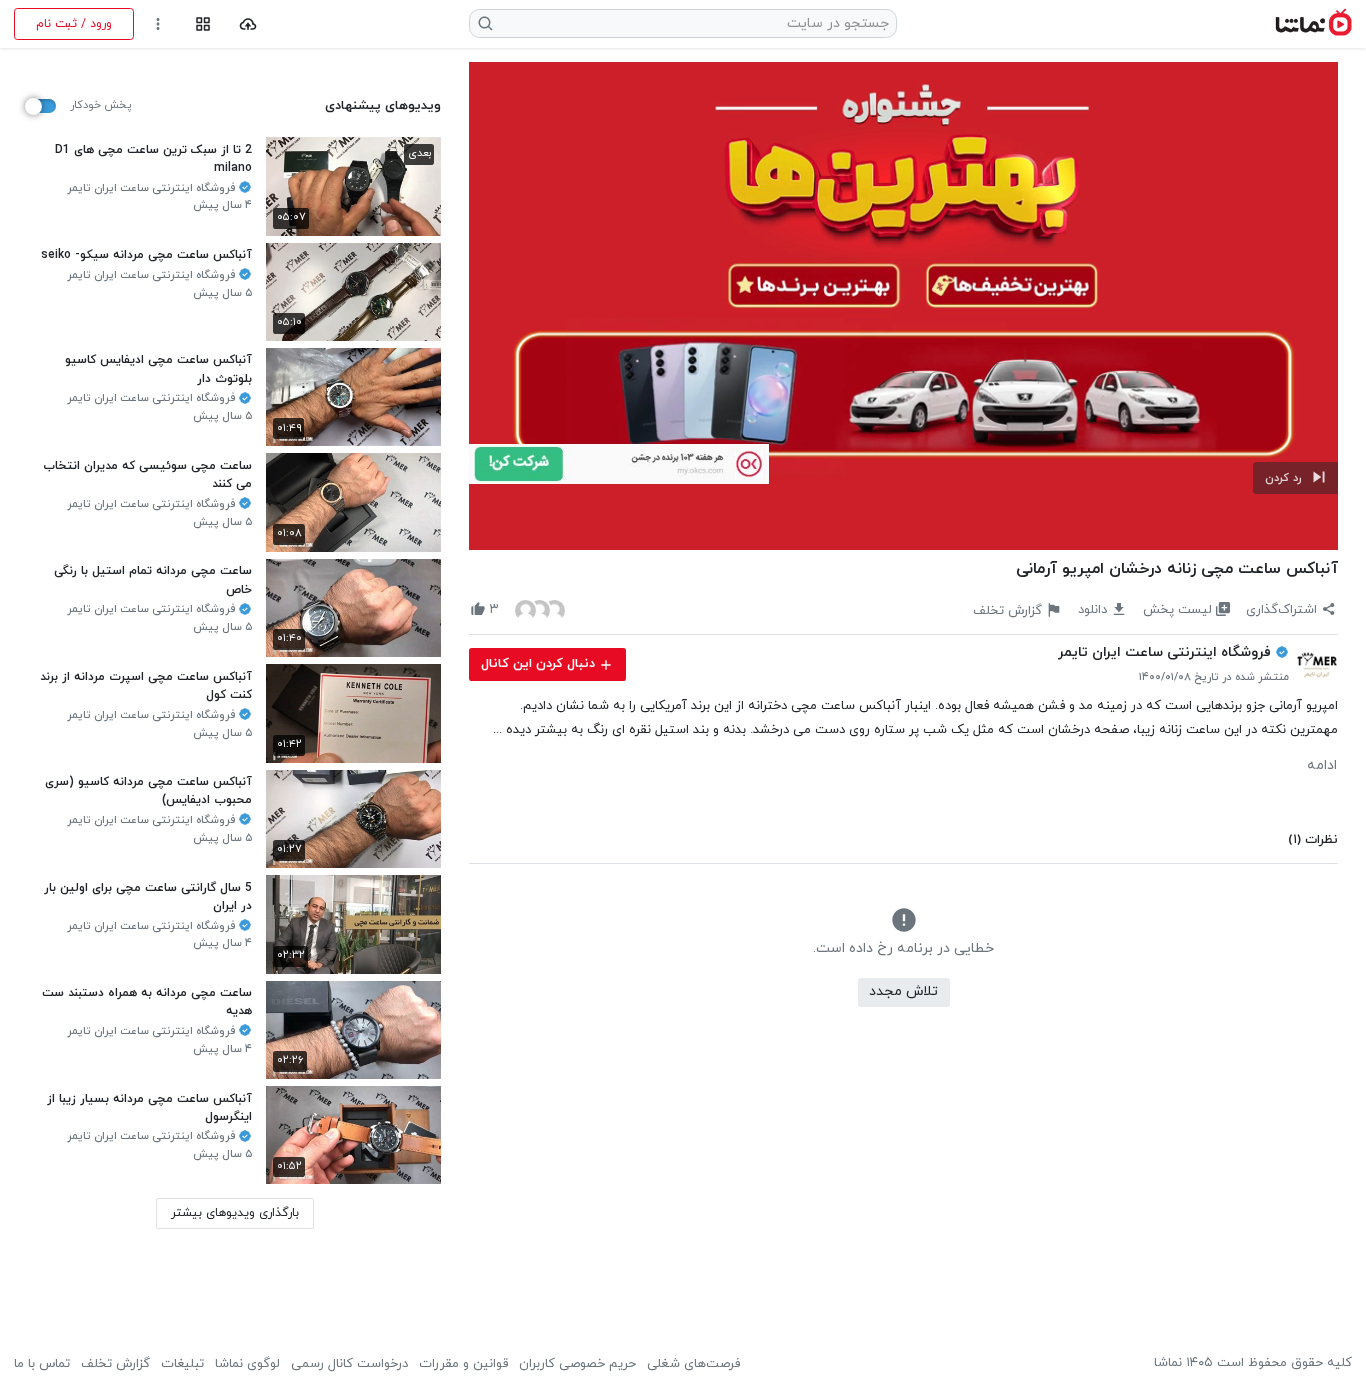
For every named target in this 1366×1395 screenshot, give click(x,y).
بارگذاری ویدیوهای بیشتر (235, 1213)
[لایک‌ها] (540, 609)
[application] (903, 306)
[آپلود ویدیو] (248, 24)
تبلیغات (182, 1364)
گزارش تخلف (115, 1364)
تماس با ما (42, 1364)
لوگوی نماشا (247, 1364)
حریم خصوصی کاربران (577, 1364)
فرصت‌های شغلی (693, 1364)
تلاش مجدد (903, 991)
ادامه (1322, 766)
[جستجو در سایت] (486, 23)
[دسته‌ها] (202, 24)
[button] (1295, 478)
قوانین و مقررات (463, 1364)
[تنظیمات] (158, 24)
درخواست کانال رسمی (349, 1364)
